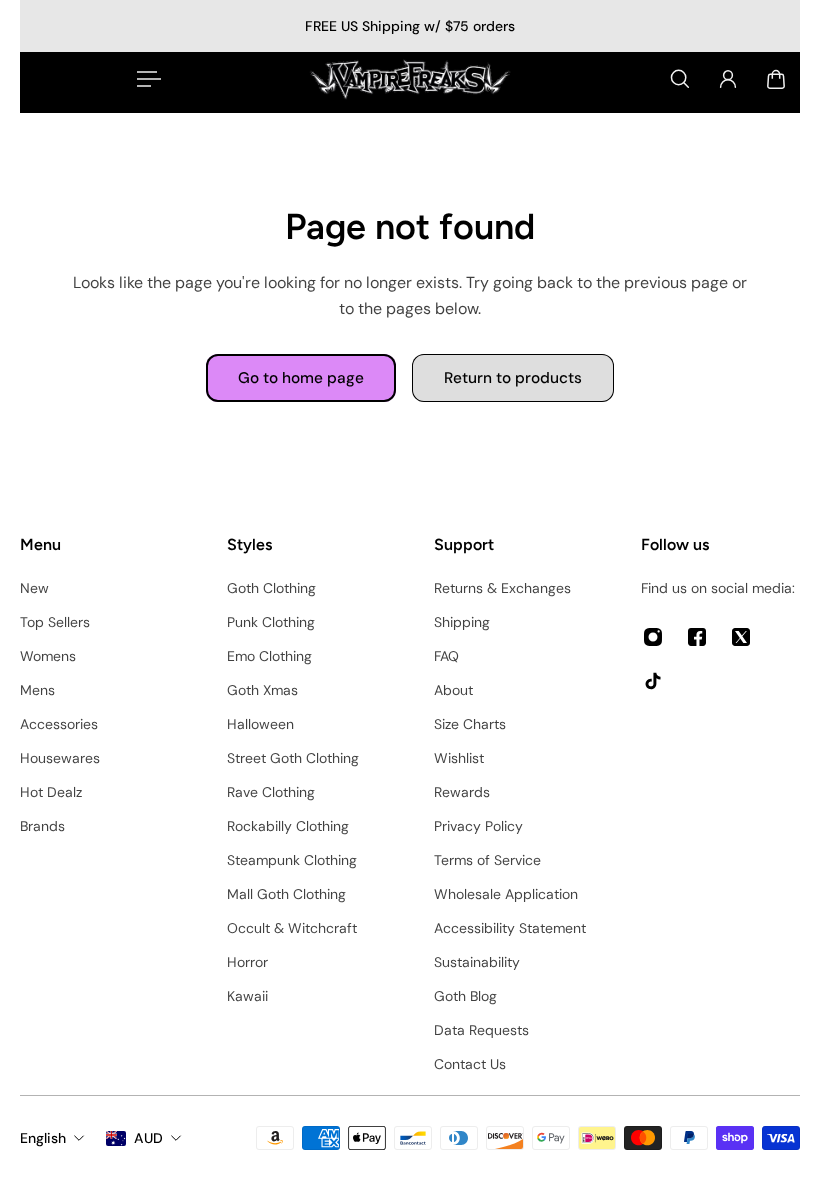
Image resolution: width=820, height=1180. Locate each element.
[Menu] (145, 79)
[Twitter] (741, 637)
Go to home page (301, 378)
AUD (148, 1138)
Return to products (513, 378)
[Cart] (776, 79)
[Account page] (728, 79)
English (43, 1138)
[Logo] (410, 79)
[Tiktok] (653, 681)
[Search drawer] (680, 79)
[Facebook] (697, 637)
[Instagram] (653, 637)
